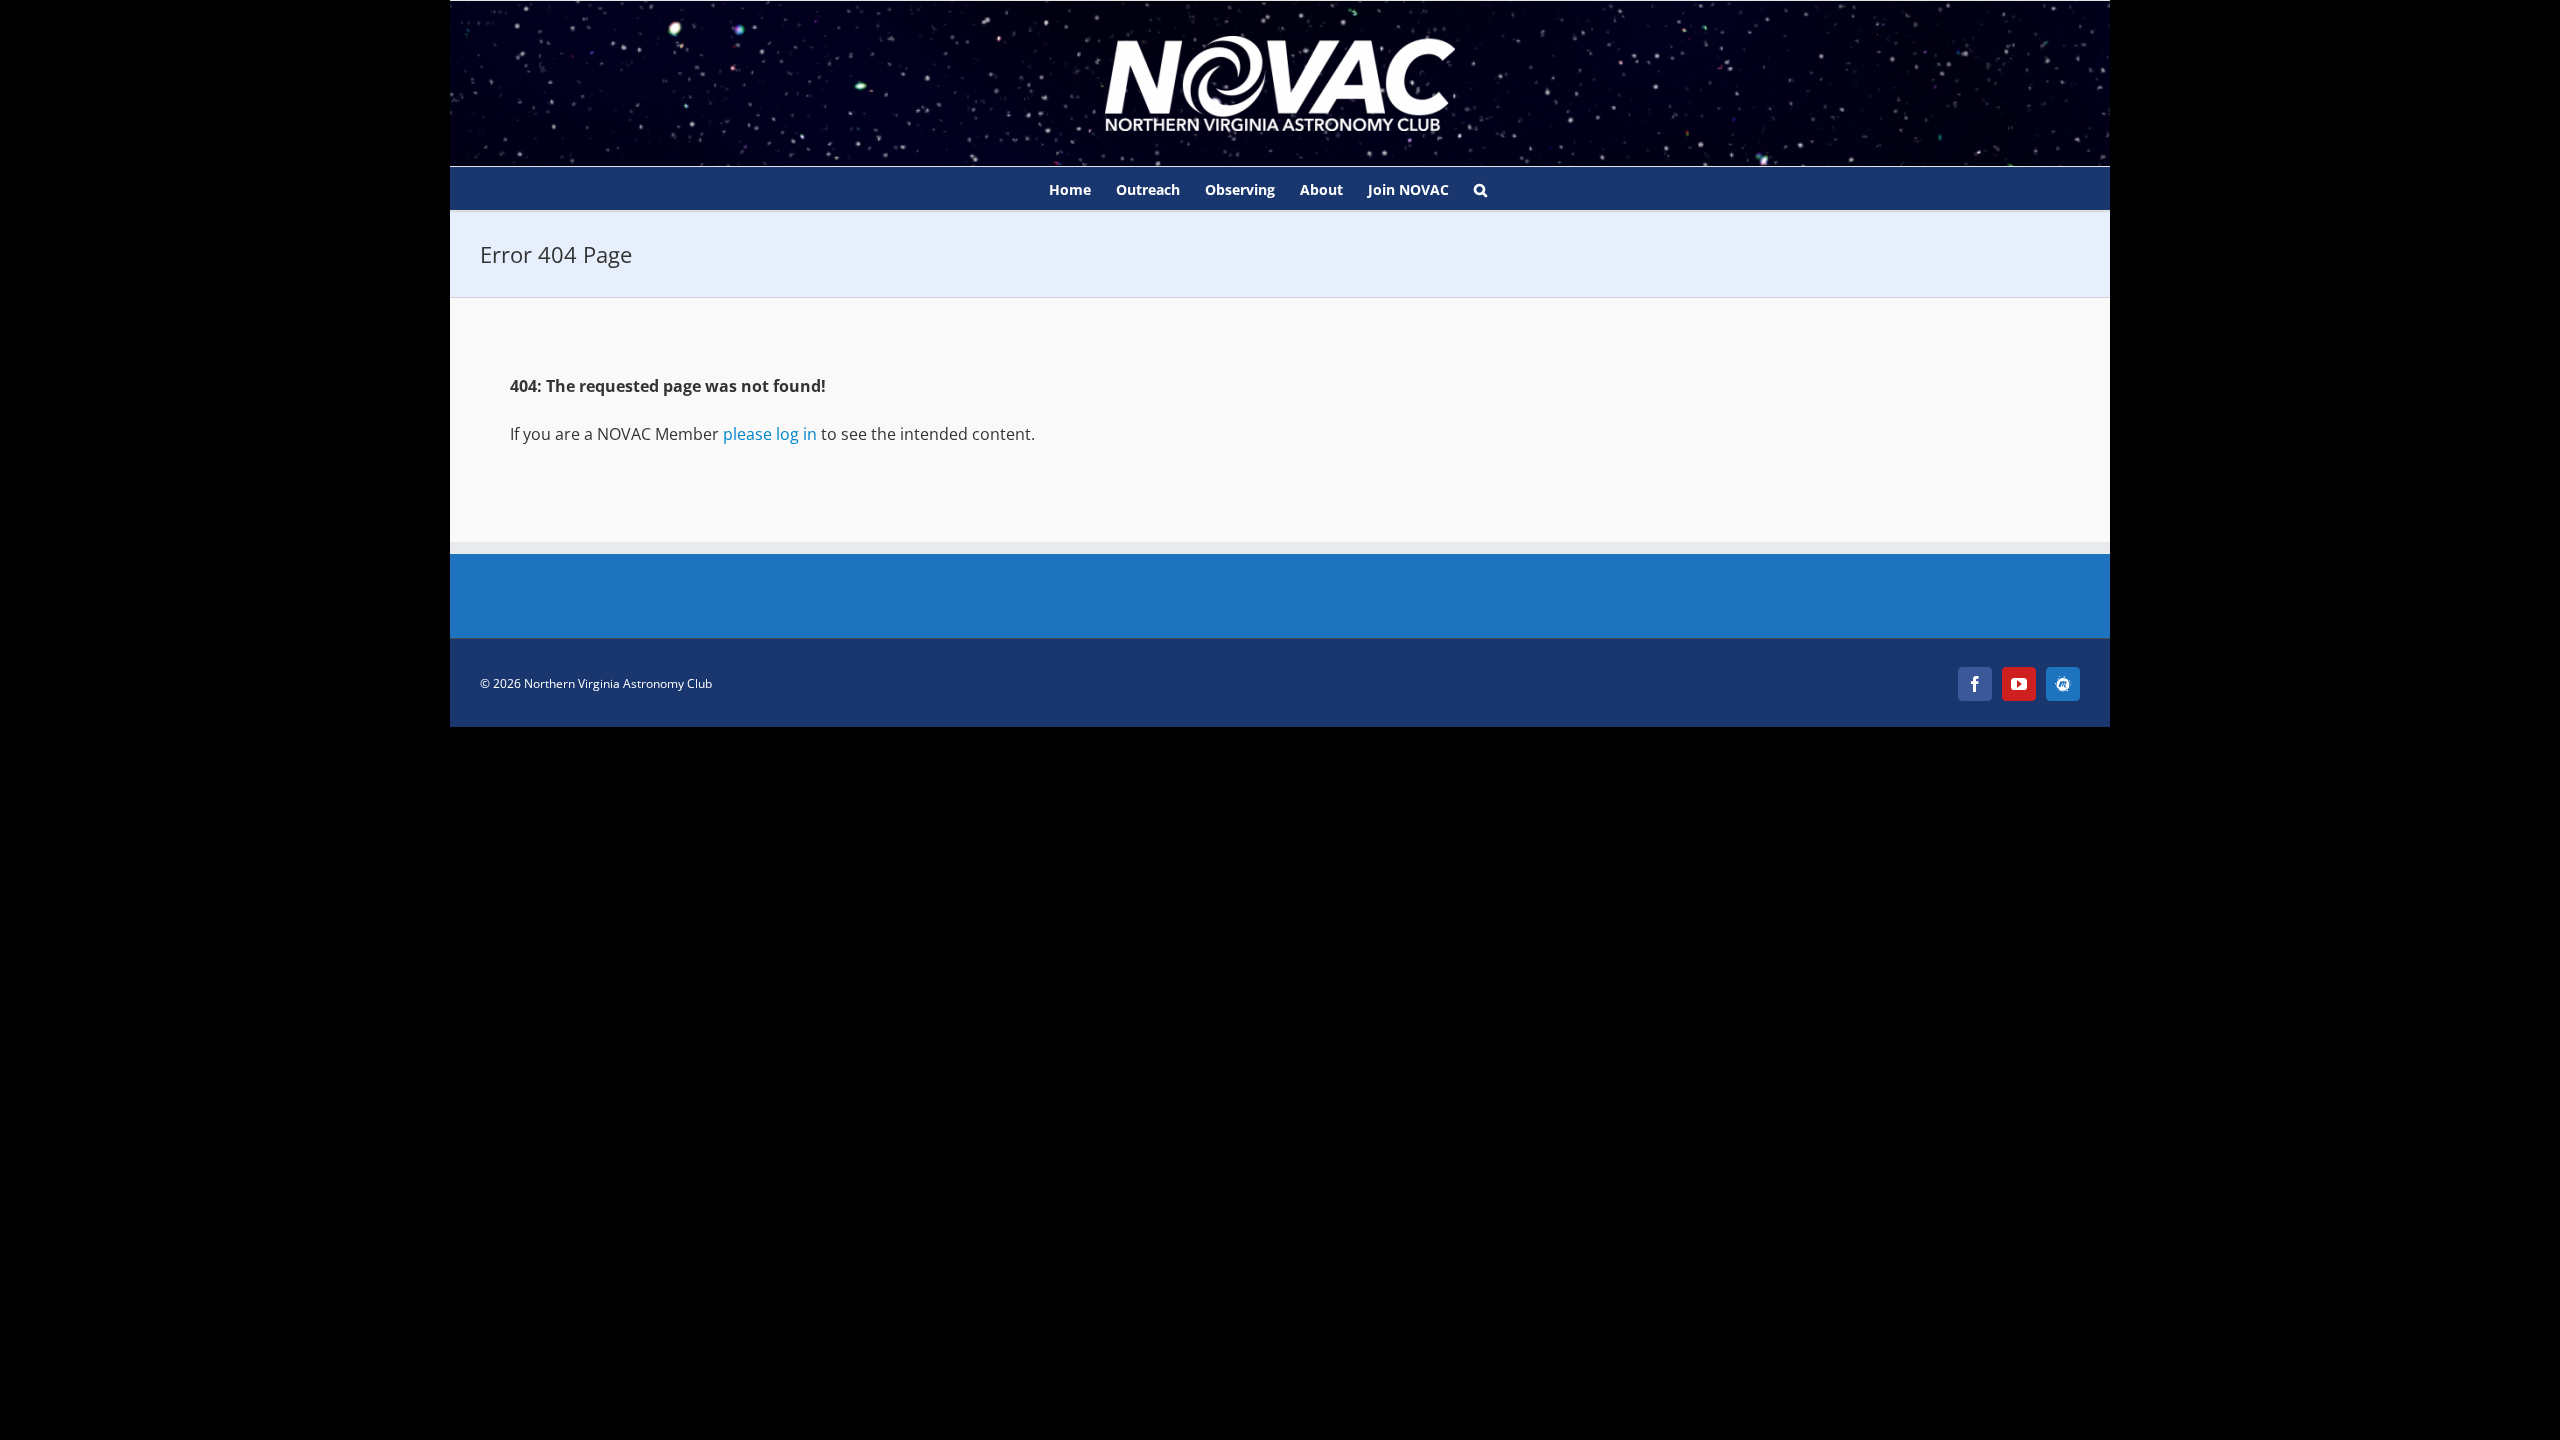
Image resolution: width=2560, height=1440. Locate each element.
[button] (1480, 188)
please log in (770, 434)
